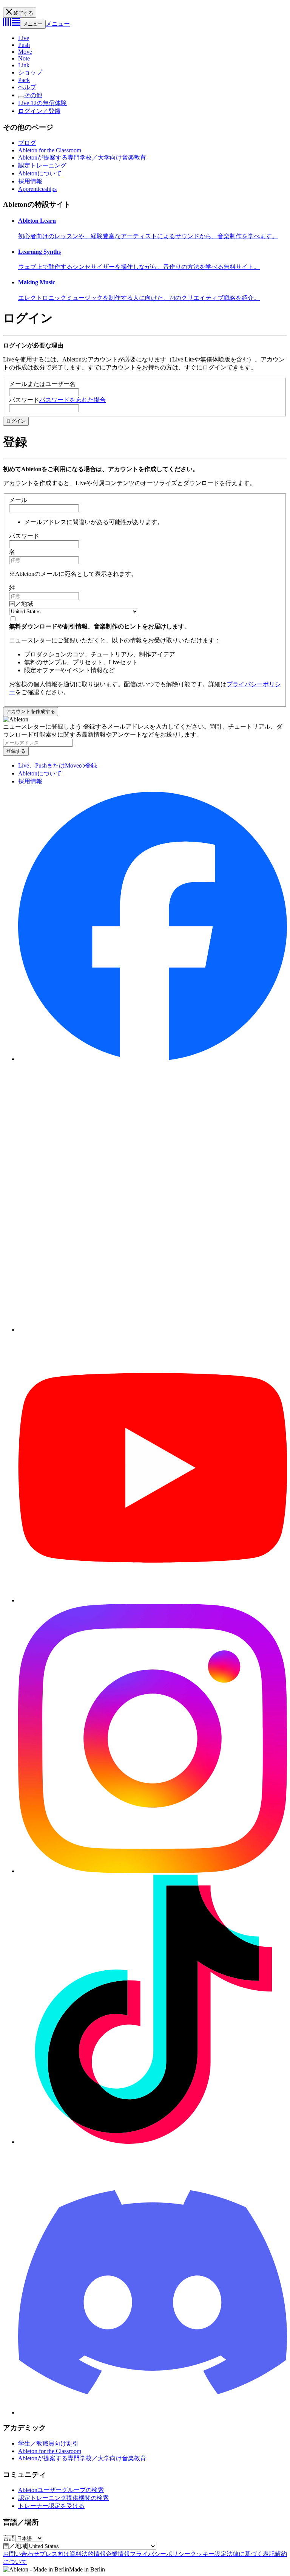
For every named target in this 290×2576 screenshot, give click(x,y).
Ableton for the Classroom (50, 150)
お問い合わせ (21, 2554)
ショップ (30, 72)
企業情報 (118, 2554)
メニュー (33, 24)
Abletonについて (40, 173)
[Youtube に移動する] (153, 1600)
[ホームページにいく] (12, 24)
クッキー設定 (208, 2554)
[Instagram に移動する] (153, 1871)
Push (24, 45)
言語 (9, 2538)
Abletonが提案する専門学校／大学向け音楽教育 (82, 157)
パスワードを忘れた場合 (72, 400)
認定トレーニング (42, 165)
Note (24, 58)
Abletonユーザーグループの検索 (61, 2490)
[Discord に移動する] (153, 2412)
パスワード (24, 400)
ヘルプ (27, 87)
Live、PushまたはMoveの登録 (58, 765)
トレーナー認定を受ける (51, 2506)
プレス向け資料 (60, 2554)
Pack (24, 80)
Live (24, 38)
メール (18, 500)
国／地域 (21, 604)
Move (25, 52)
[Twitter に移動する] (153, 1330)
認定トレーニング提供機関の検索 (63, 2498)
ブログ (27, 143)
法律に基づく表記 (251, 2554)
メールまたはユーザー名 (42, 384)
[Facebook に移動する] (153, 1059)
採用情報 (30, 181)
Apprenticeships (37, 189)
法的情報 (94, 2554)
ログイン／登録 (39, 111)
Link (24, 65)
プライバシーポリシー (160, 2554)
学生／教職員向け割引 (48, 2443)
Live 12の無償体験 (42, 103)
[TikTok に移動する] (153, 2142)
